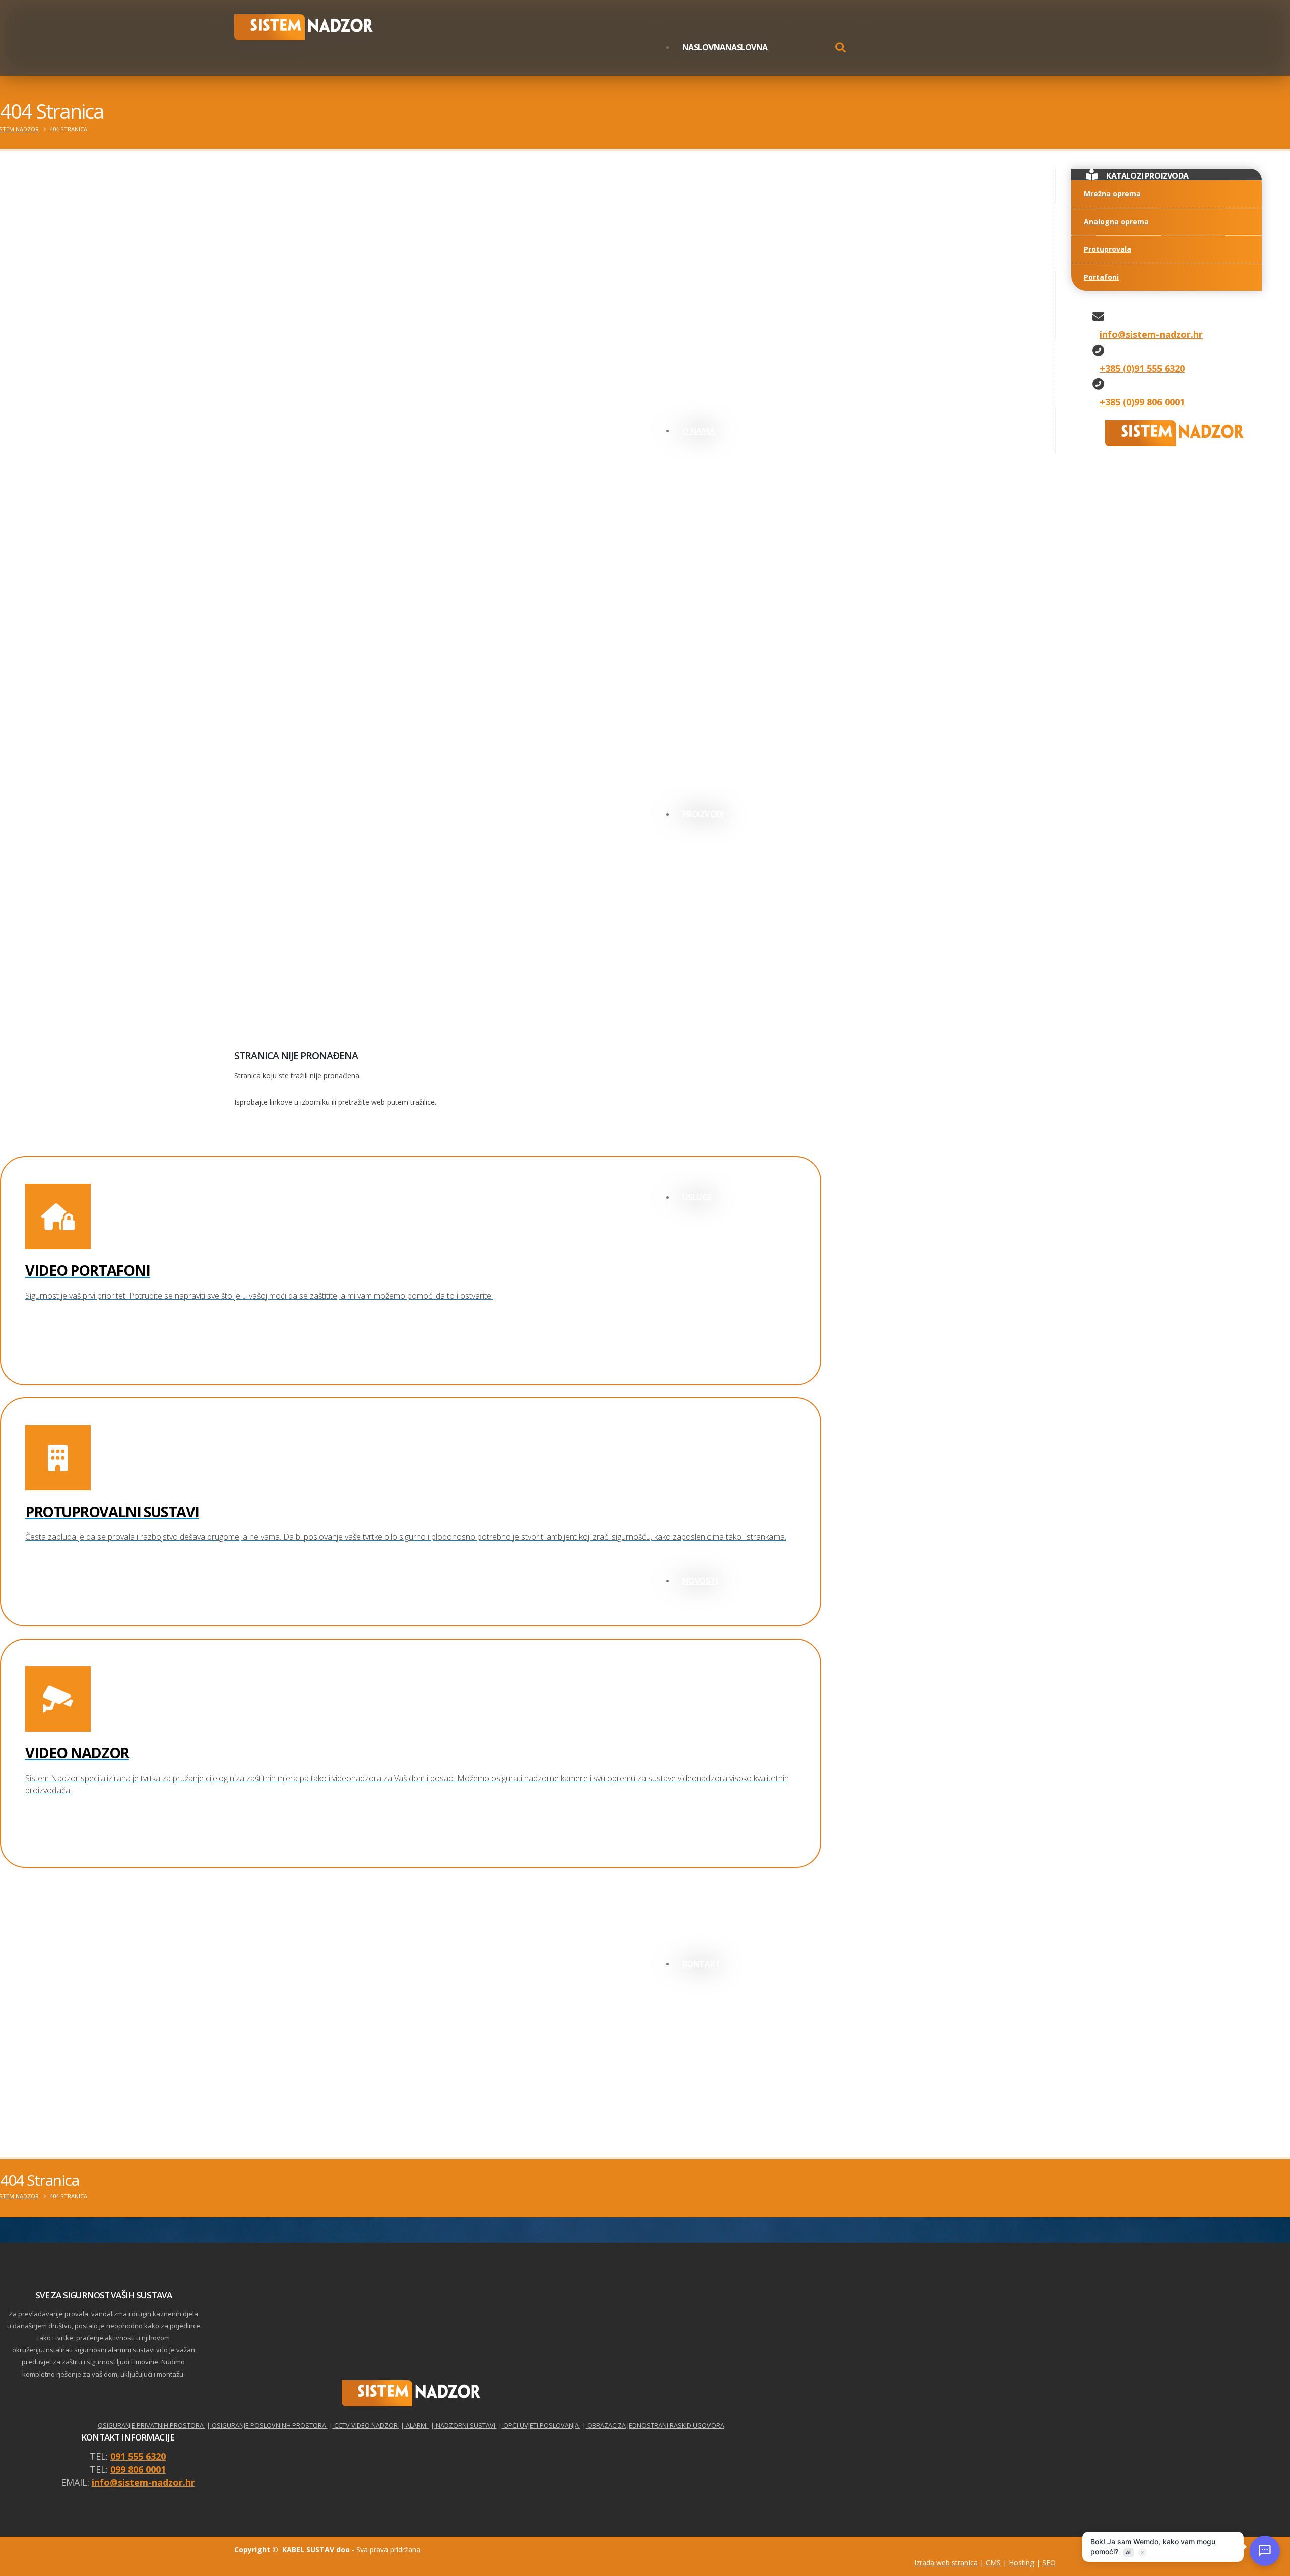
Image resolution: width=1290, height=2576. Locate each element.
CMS (993, 2563)
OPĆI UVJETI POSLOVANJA (541, 2426)
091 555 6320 (138, 2456)
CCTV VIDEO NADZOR (365, 2426)
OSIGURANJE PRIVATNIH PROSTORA (151, 2426)
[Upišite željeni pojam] (841, 49)
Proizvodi (703, 814)
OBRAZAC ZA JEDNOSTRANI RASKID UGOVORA (655, 2426)
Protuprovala (1108, 249)
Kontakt (701, 1964)
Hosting (1021, 2563)
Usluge (697, 1197)
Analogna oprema (1116, 221)
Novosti (700, 1581)
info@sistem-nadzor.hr (143, 2482)
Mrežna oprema (1112, 194)
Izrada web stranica (946, 2563)
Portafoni (1101, 277)
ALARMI (417, 2426)
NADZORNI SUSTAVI (465, 2426)
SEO (1049, 2563)
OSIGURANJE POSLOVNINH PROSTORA (268, 2426)
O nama (698, 431)
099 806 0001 (138, 2469)
